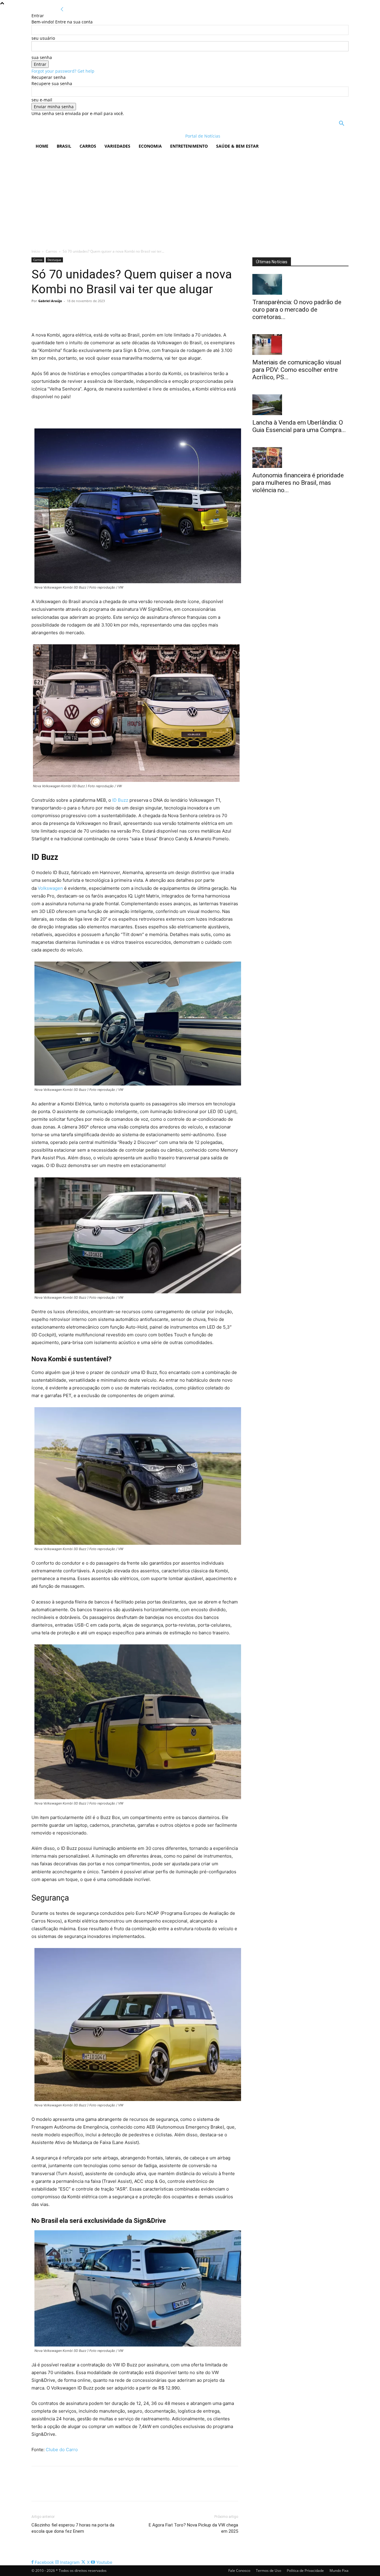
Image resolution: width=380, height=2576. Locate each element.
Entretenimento (189, 146)
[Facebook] (37, 314)
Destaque (54, 260)
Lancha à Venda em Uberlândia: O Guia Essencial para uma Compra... (299, 426)
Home (42, 146)
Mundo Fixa (339, 2571)
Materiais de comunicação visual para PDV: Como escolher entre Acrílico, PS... (297, 370)
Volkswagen (50, 888)
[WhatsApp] (78, 314)
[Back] (62, 9)
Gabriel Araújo (50, 301)
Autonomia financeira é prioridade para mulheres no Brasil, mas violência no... (298, 483)
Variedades (117, 146)
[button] (341, 124)
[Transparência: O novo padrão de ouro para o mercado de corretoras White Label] (300, 284)
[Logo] (70, 136)
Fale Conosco (239, 2571)
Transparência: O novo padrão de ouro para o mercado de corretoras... (297, 310)
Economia (150, 146)
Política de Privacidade (305, 2571)
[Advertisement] (190, 198)
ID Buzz (120, 800)
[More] (92, 314)
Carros (88, 146)
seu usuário (43, 38)
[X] (51, 314)
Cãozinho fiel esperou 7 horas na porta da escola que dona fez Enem (73, 2528)
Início (36, 251)
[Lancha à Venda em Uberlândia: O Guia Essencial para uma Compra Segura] (300, 405)
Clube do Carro (61, 2450)
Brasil (64, 146)
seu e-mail (42, 100)
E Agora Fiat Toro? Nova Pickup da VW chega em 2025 (193, 2528)
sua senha (42, 57)
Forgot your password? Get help (63, 71)
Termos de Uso (269, 2571)
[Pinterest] (65, 314)
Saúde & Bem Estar (237, 146)
